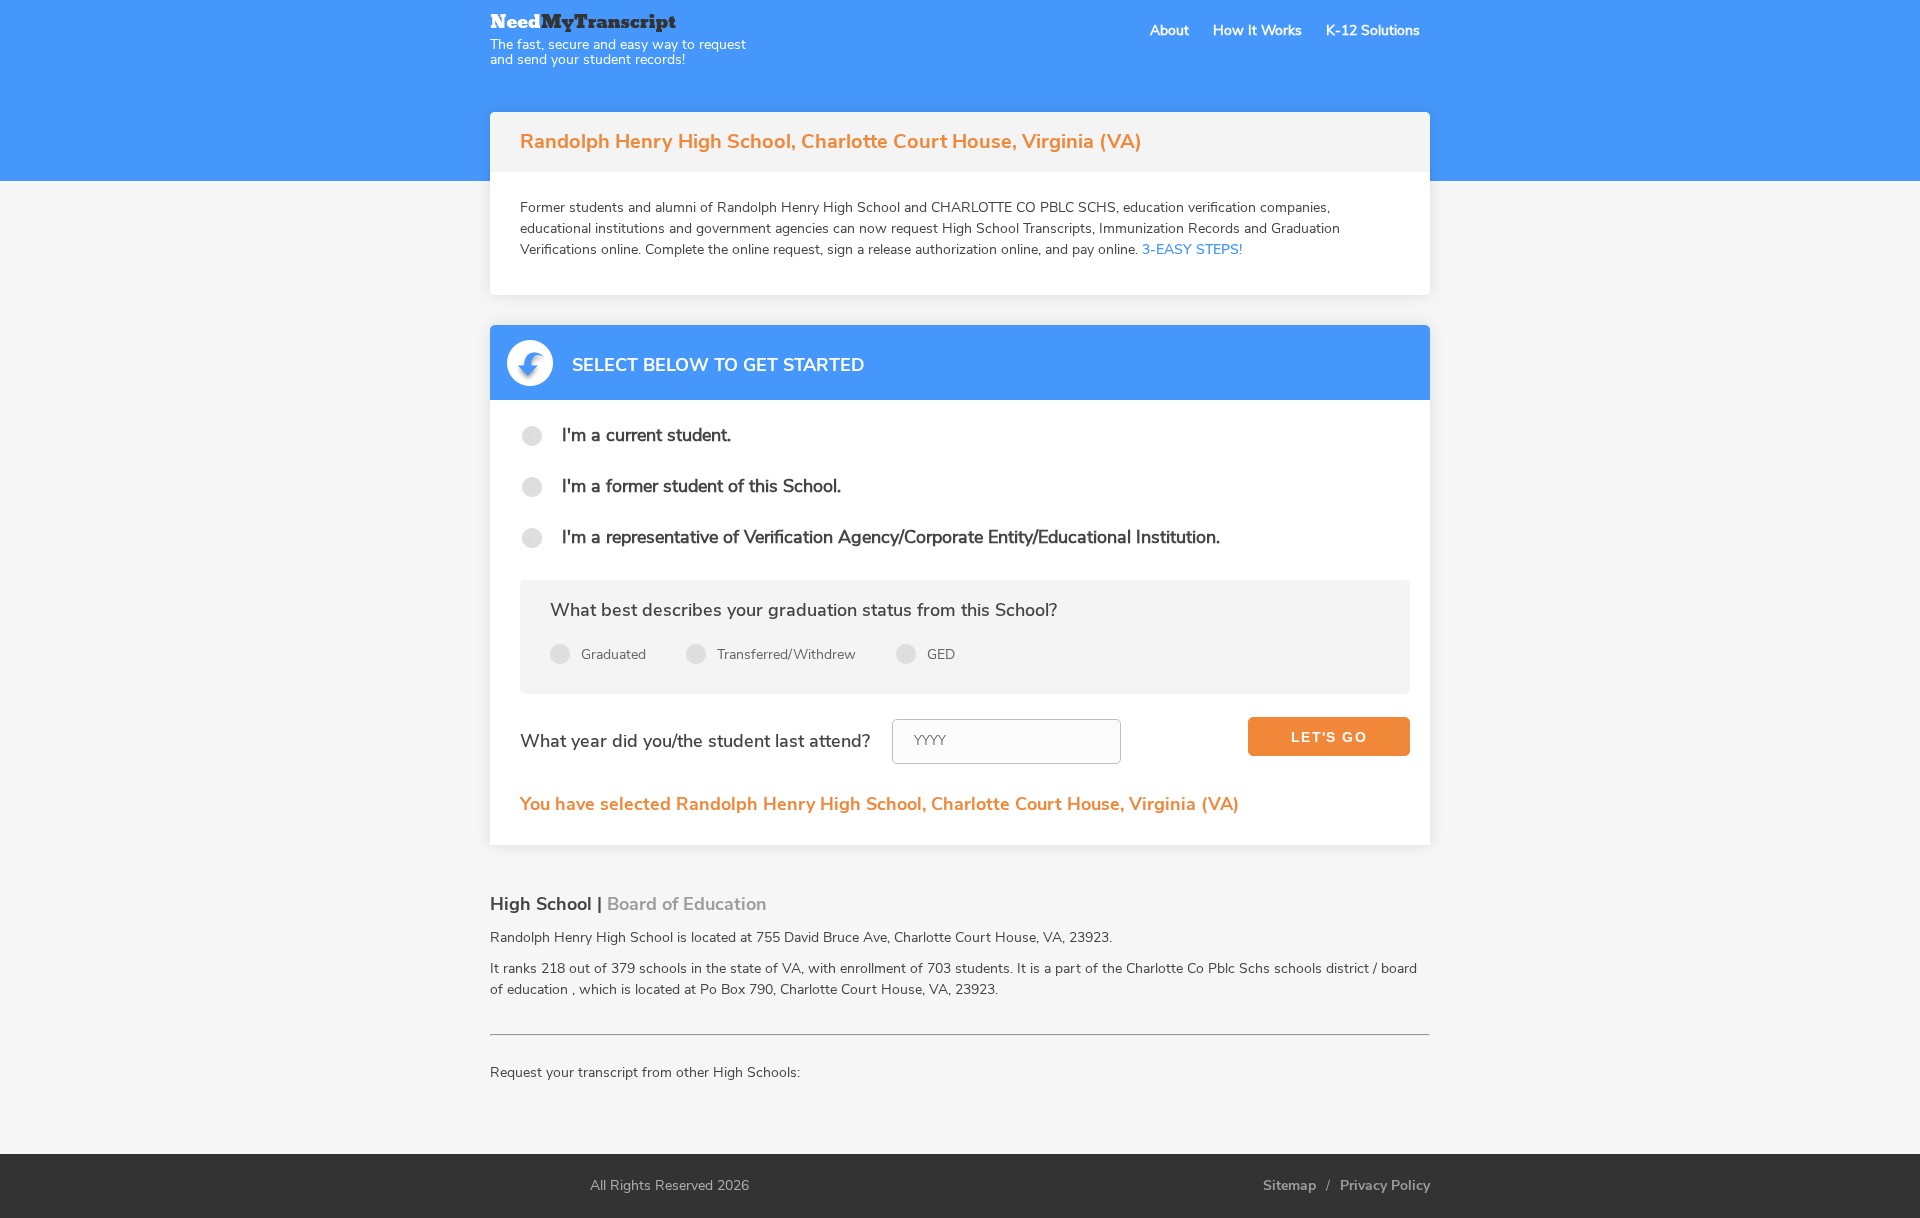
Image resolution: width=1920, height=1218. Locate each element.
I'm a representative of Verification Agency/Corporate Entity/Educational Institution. (891, 537)
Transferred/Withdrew (786, 654)
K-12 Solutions (1373, 30)
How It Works (1257, 30)
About (1169, 30)
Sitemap (1289, 1186)
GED (941, 654)
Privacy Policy (1385, 1186)
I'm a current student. (646, 435)
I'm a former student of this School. (701, 486)
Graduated (613, 654)
